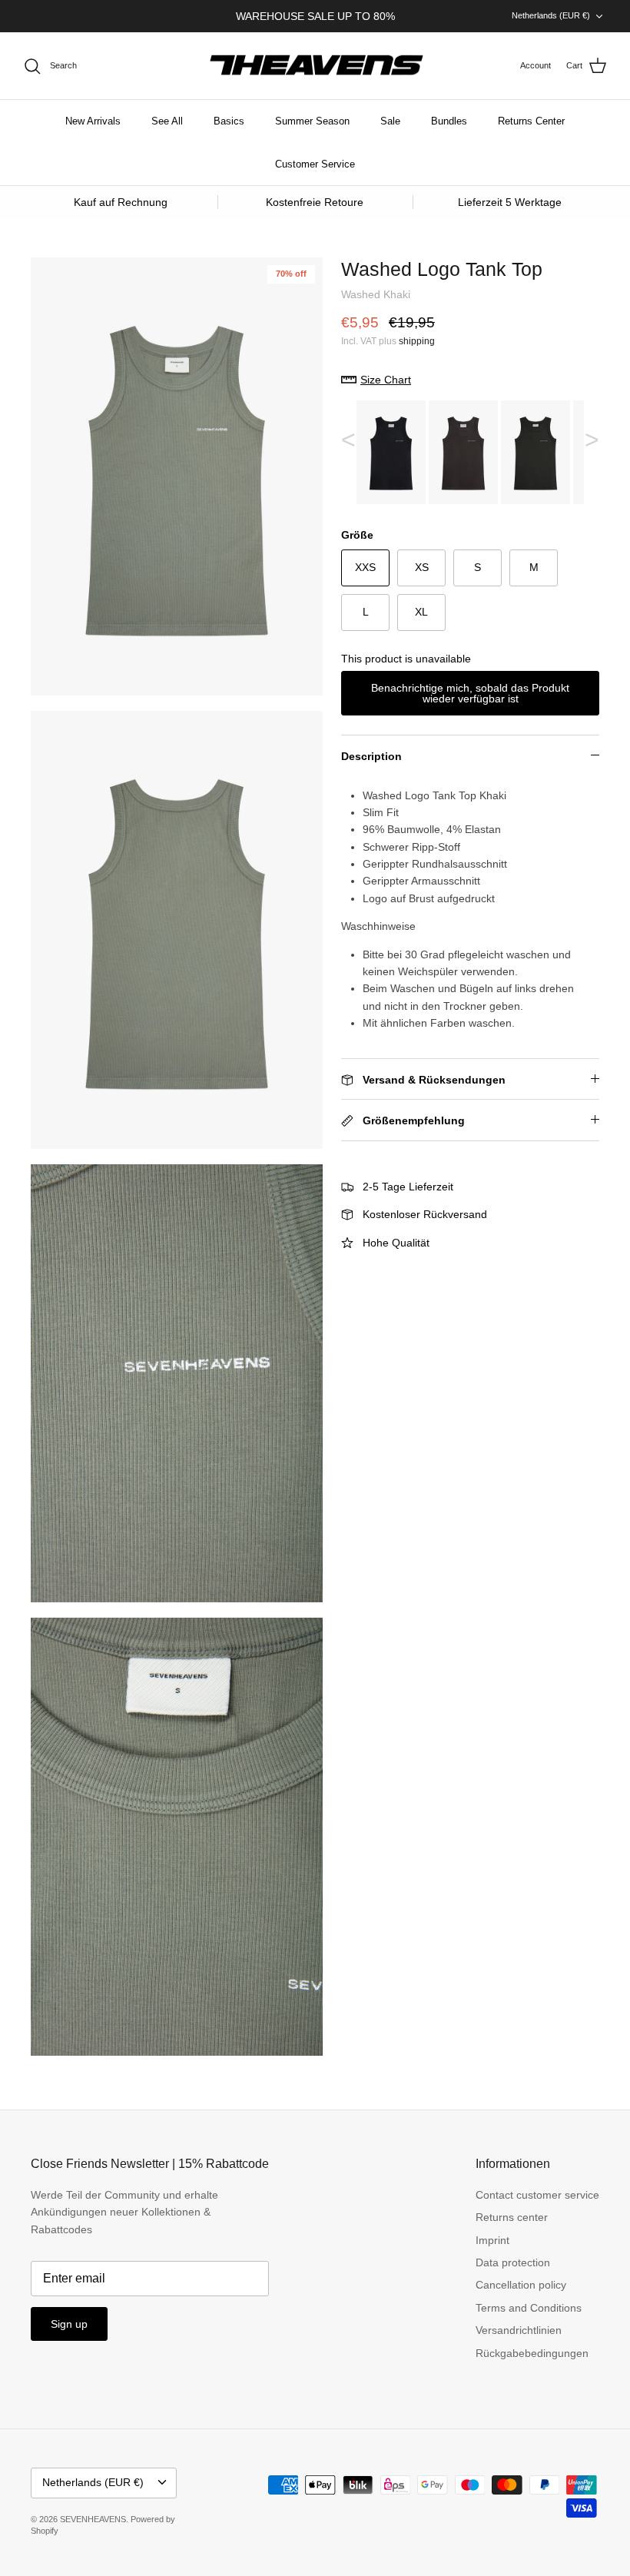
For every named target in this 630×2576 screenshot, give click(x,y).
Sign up (69, 2324)
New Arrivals (93, 121)
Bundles (449, 121)
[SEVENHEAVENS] (315, 66)
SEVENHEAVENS (93, 2519)
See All (167, 121)
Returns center (512, 2217)
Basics (229, 121)
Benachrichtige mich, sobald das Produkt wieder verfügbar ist (470, 693)
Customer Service (315, 164)
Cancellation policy (521, 2285)
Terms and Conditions (529, 2308)
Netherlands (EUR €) (551, 15)
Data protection (513, 2262)
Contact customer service (537, 2195)
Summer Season (312, 121)
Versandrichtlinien (519, 2330)
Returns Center (531, 121)
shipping (417, 341)
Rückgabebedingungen (532, 2353)
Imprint (492, 2240)
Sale (390, 121)
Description (371, 756)
